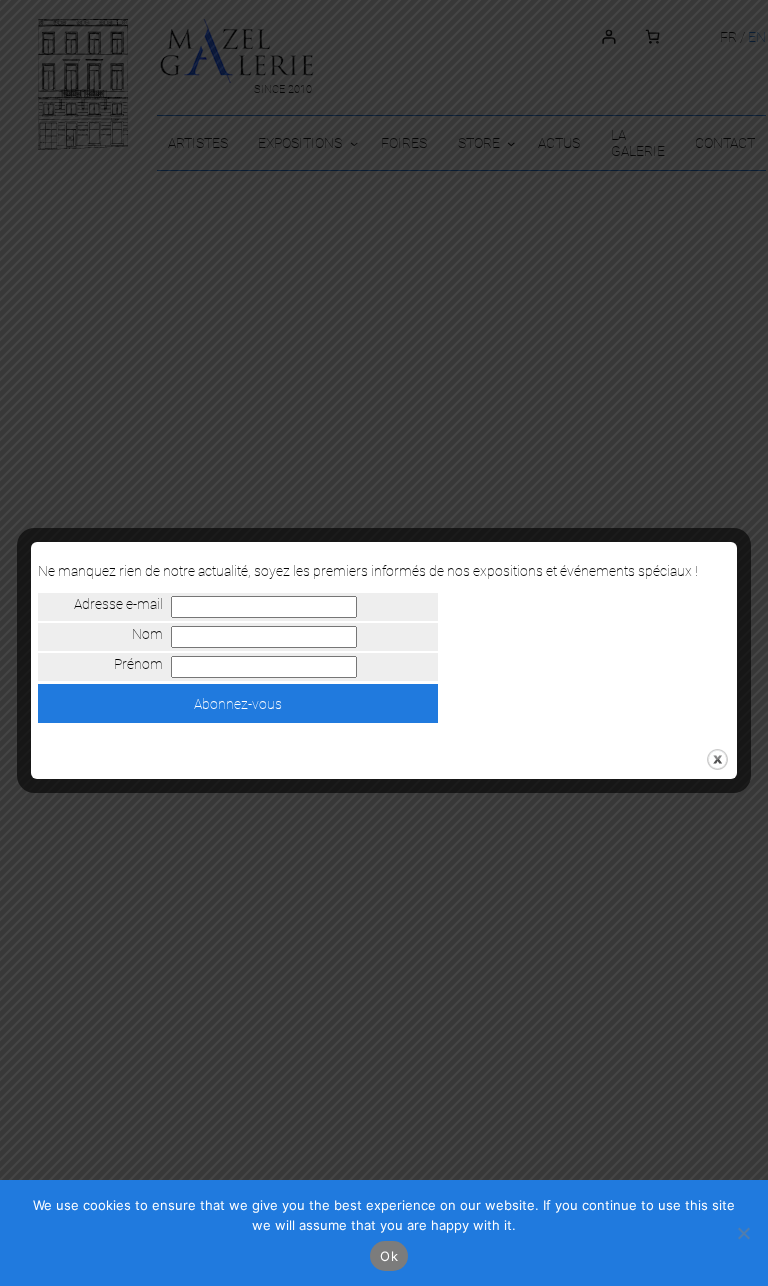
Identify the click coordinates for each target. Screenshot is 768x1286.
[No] (743, 1233)
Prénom (138, 664)
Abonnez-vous (238, 704)
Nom (147, 634)
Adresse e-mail (118, 604)
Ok (389, 1256)
